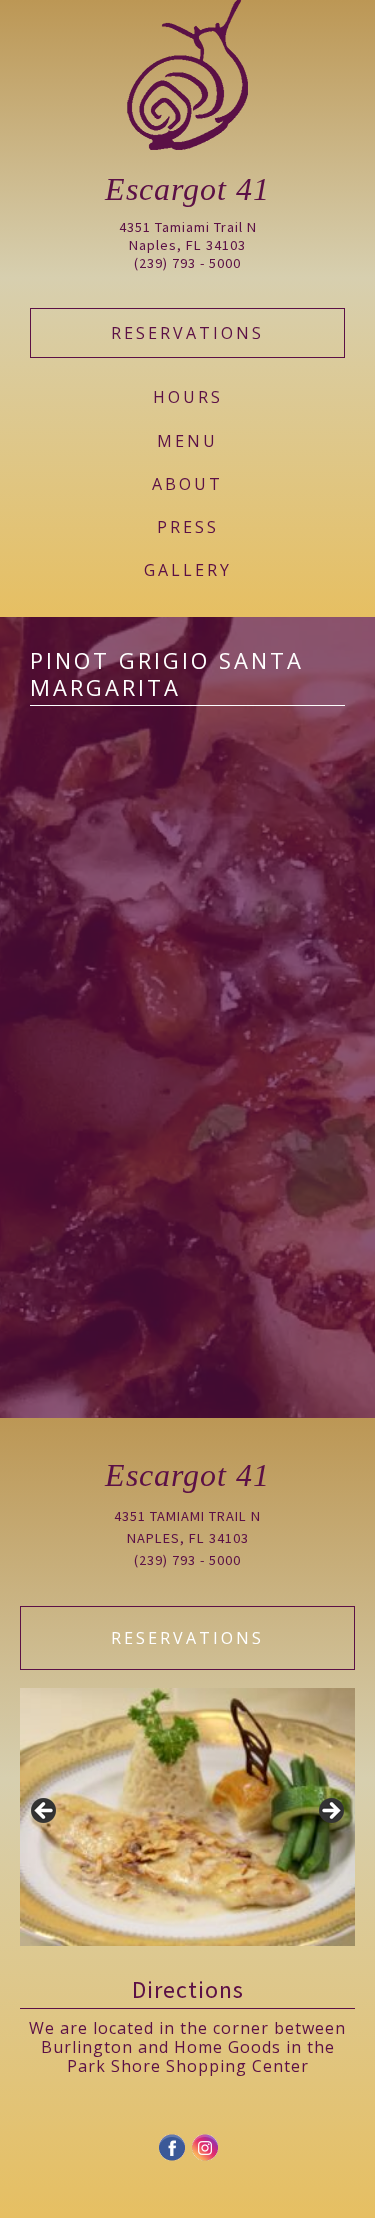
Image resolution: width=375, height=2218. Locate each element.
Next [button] (330, 1812)
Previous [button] (45, 1812)
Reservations (187, 333)
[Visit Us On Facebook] (171, 2157)
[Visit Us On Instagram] (204, 2157)
